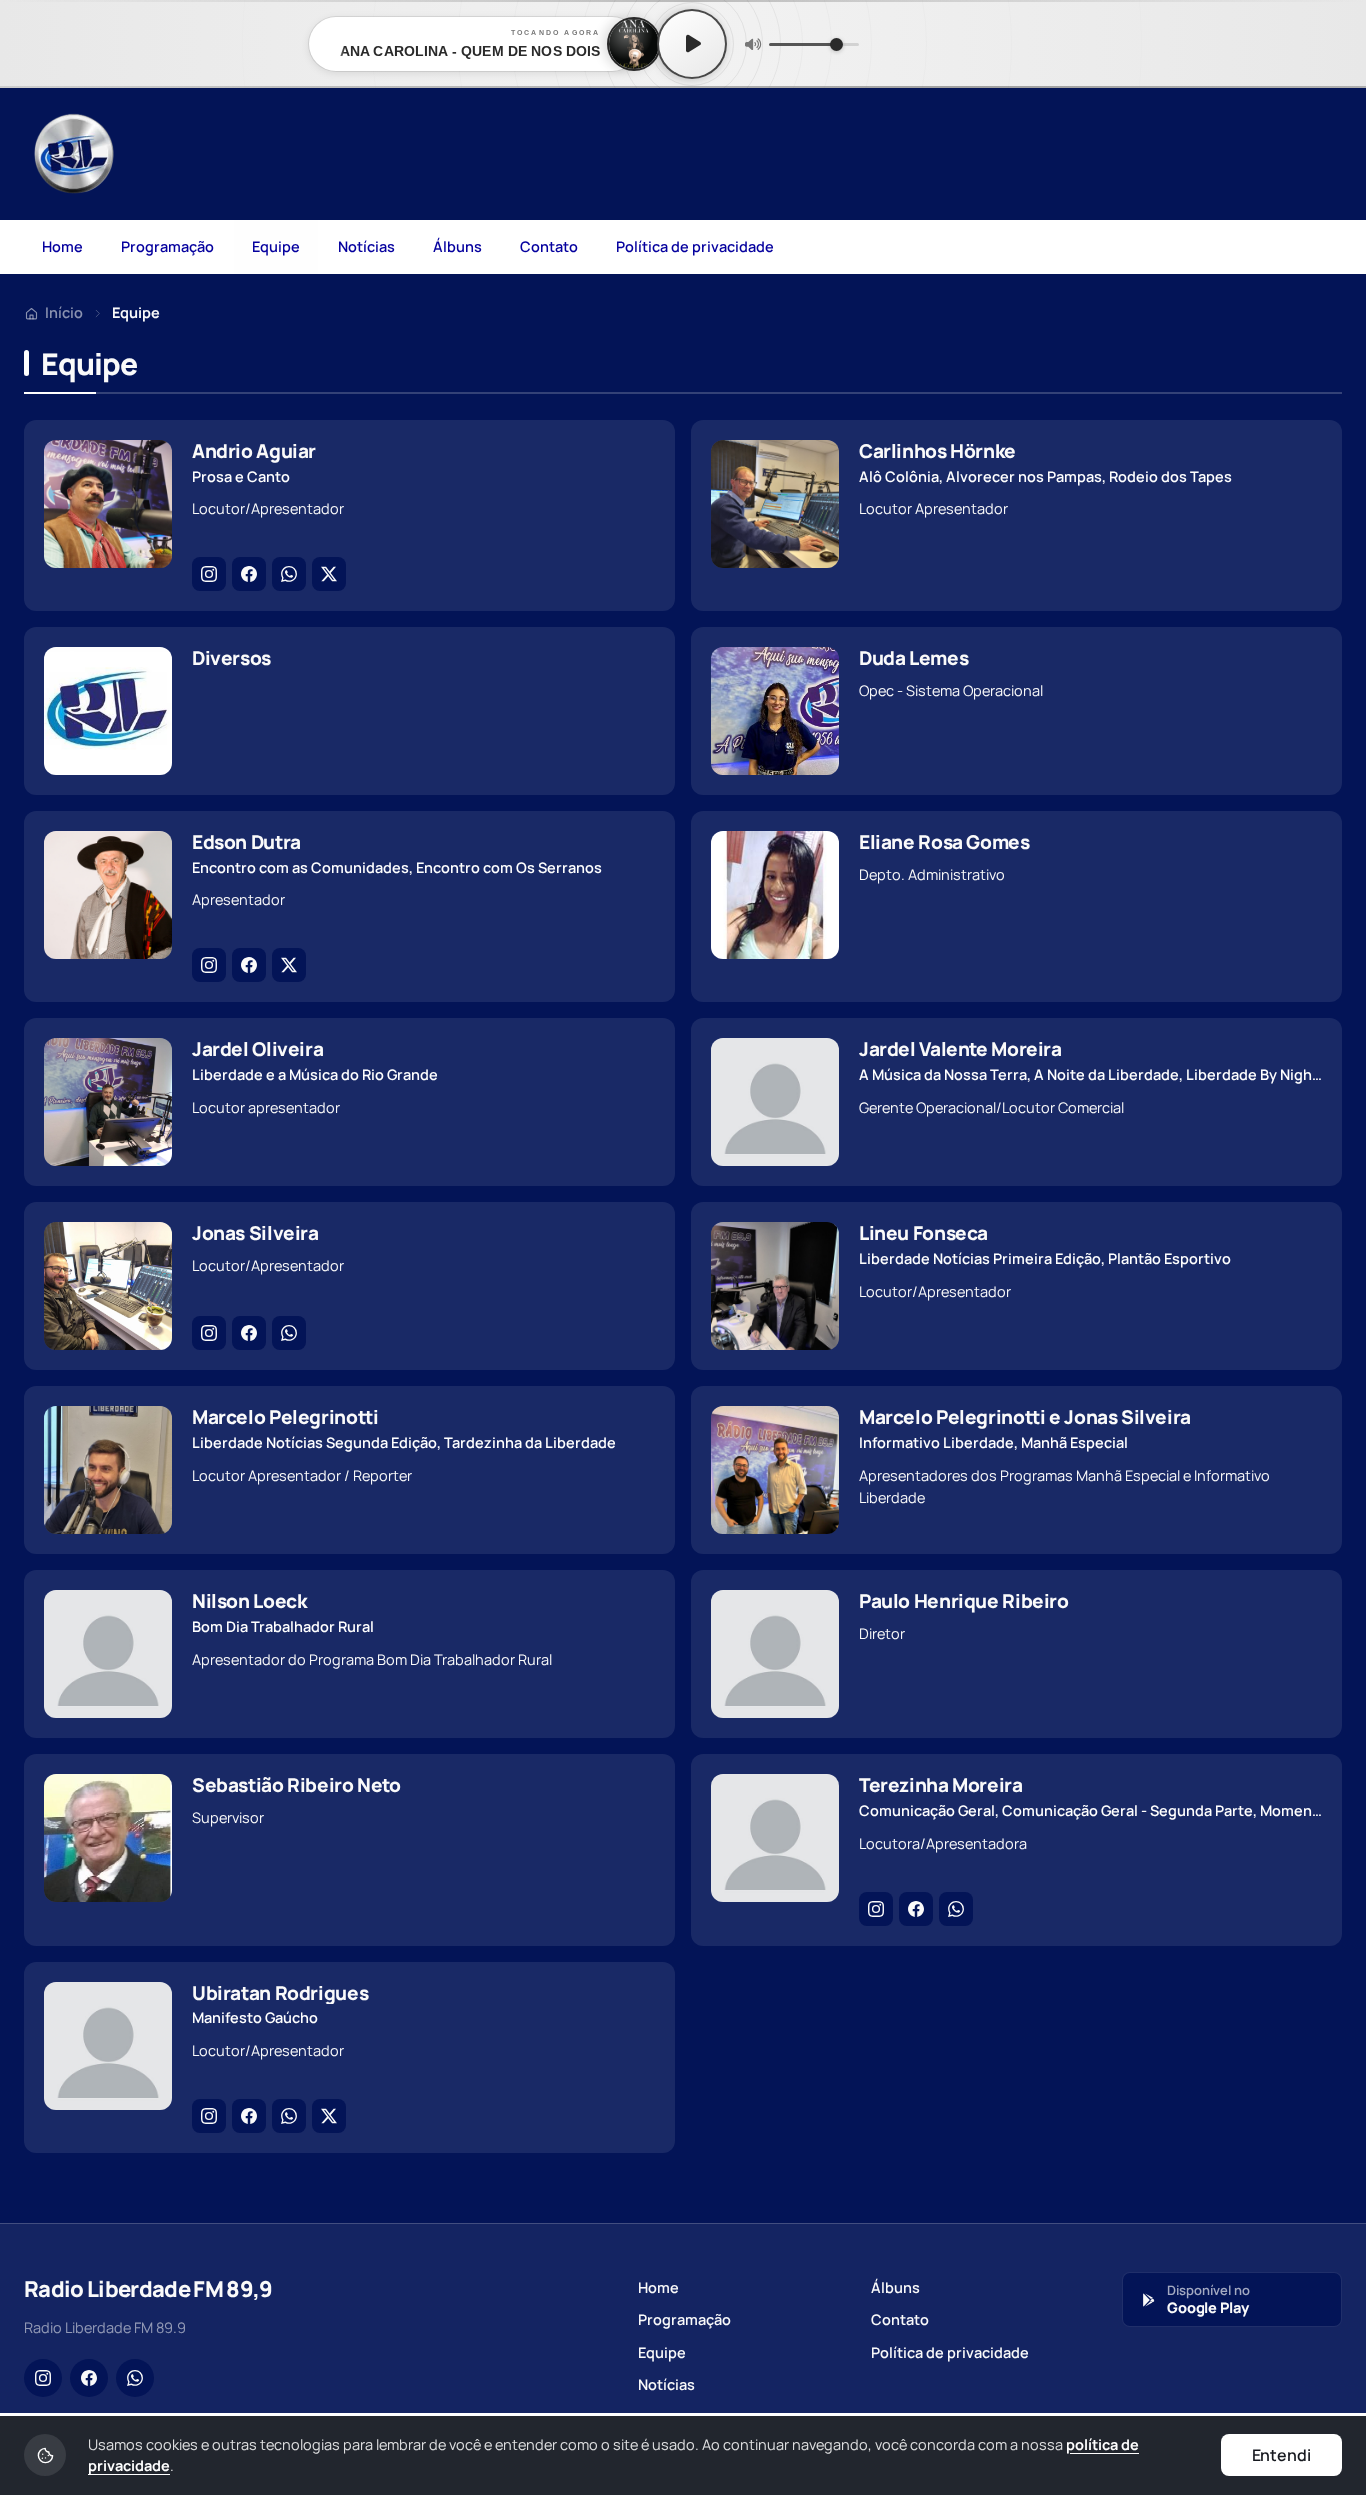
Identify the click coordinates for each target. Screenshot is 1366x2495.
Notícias (366, 246)
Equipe (276, 246)
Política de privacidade (695, 246)
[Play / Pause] (692, 44)
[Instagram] (209, 574)
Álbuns (457, 246)
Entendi (1281, 2455)
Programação (167, 246)
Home (62, 246)
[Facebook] (249, 574)
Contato (549, 246)
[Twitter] (329, 574)
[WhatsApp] (289, 574)
